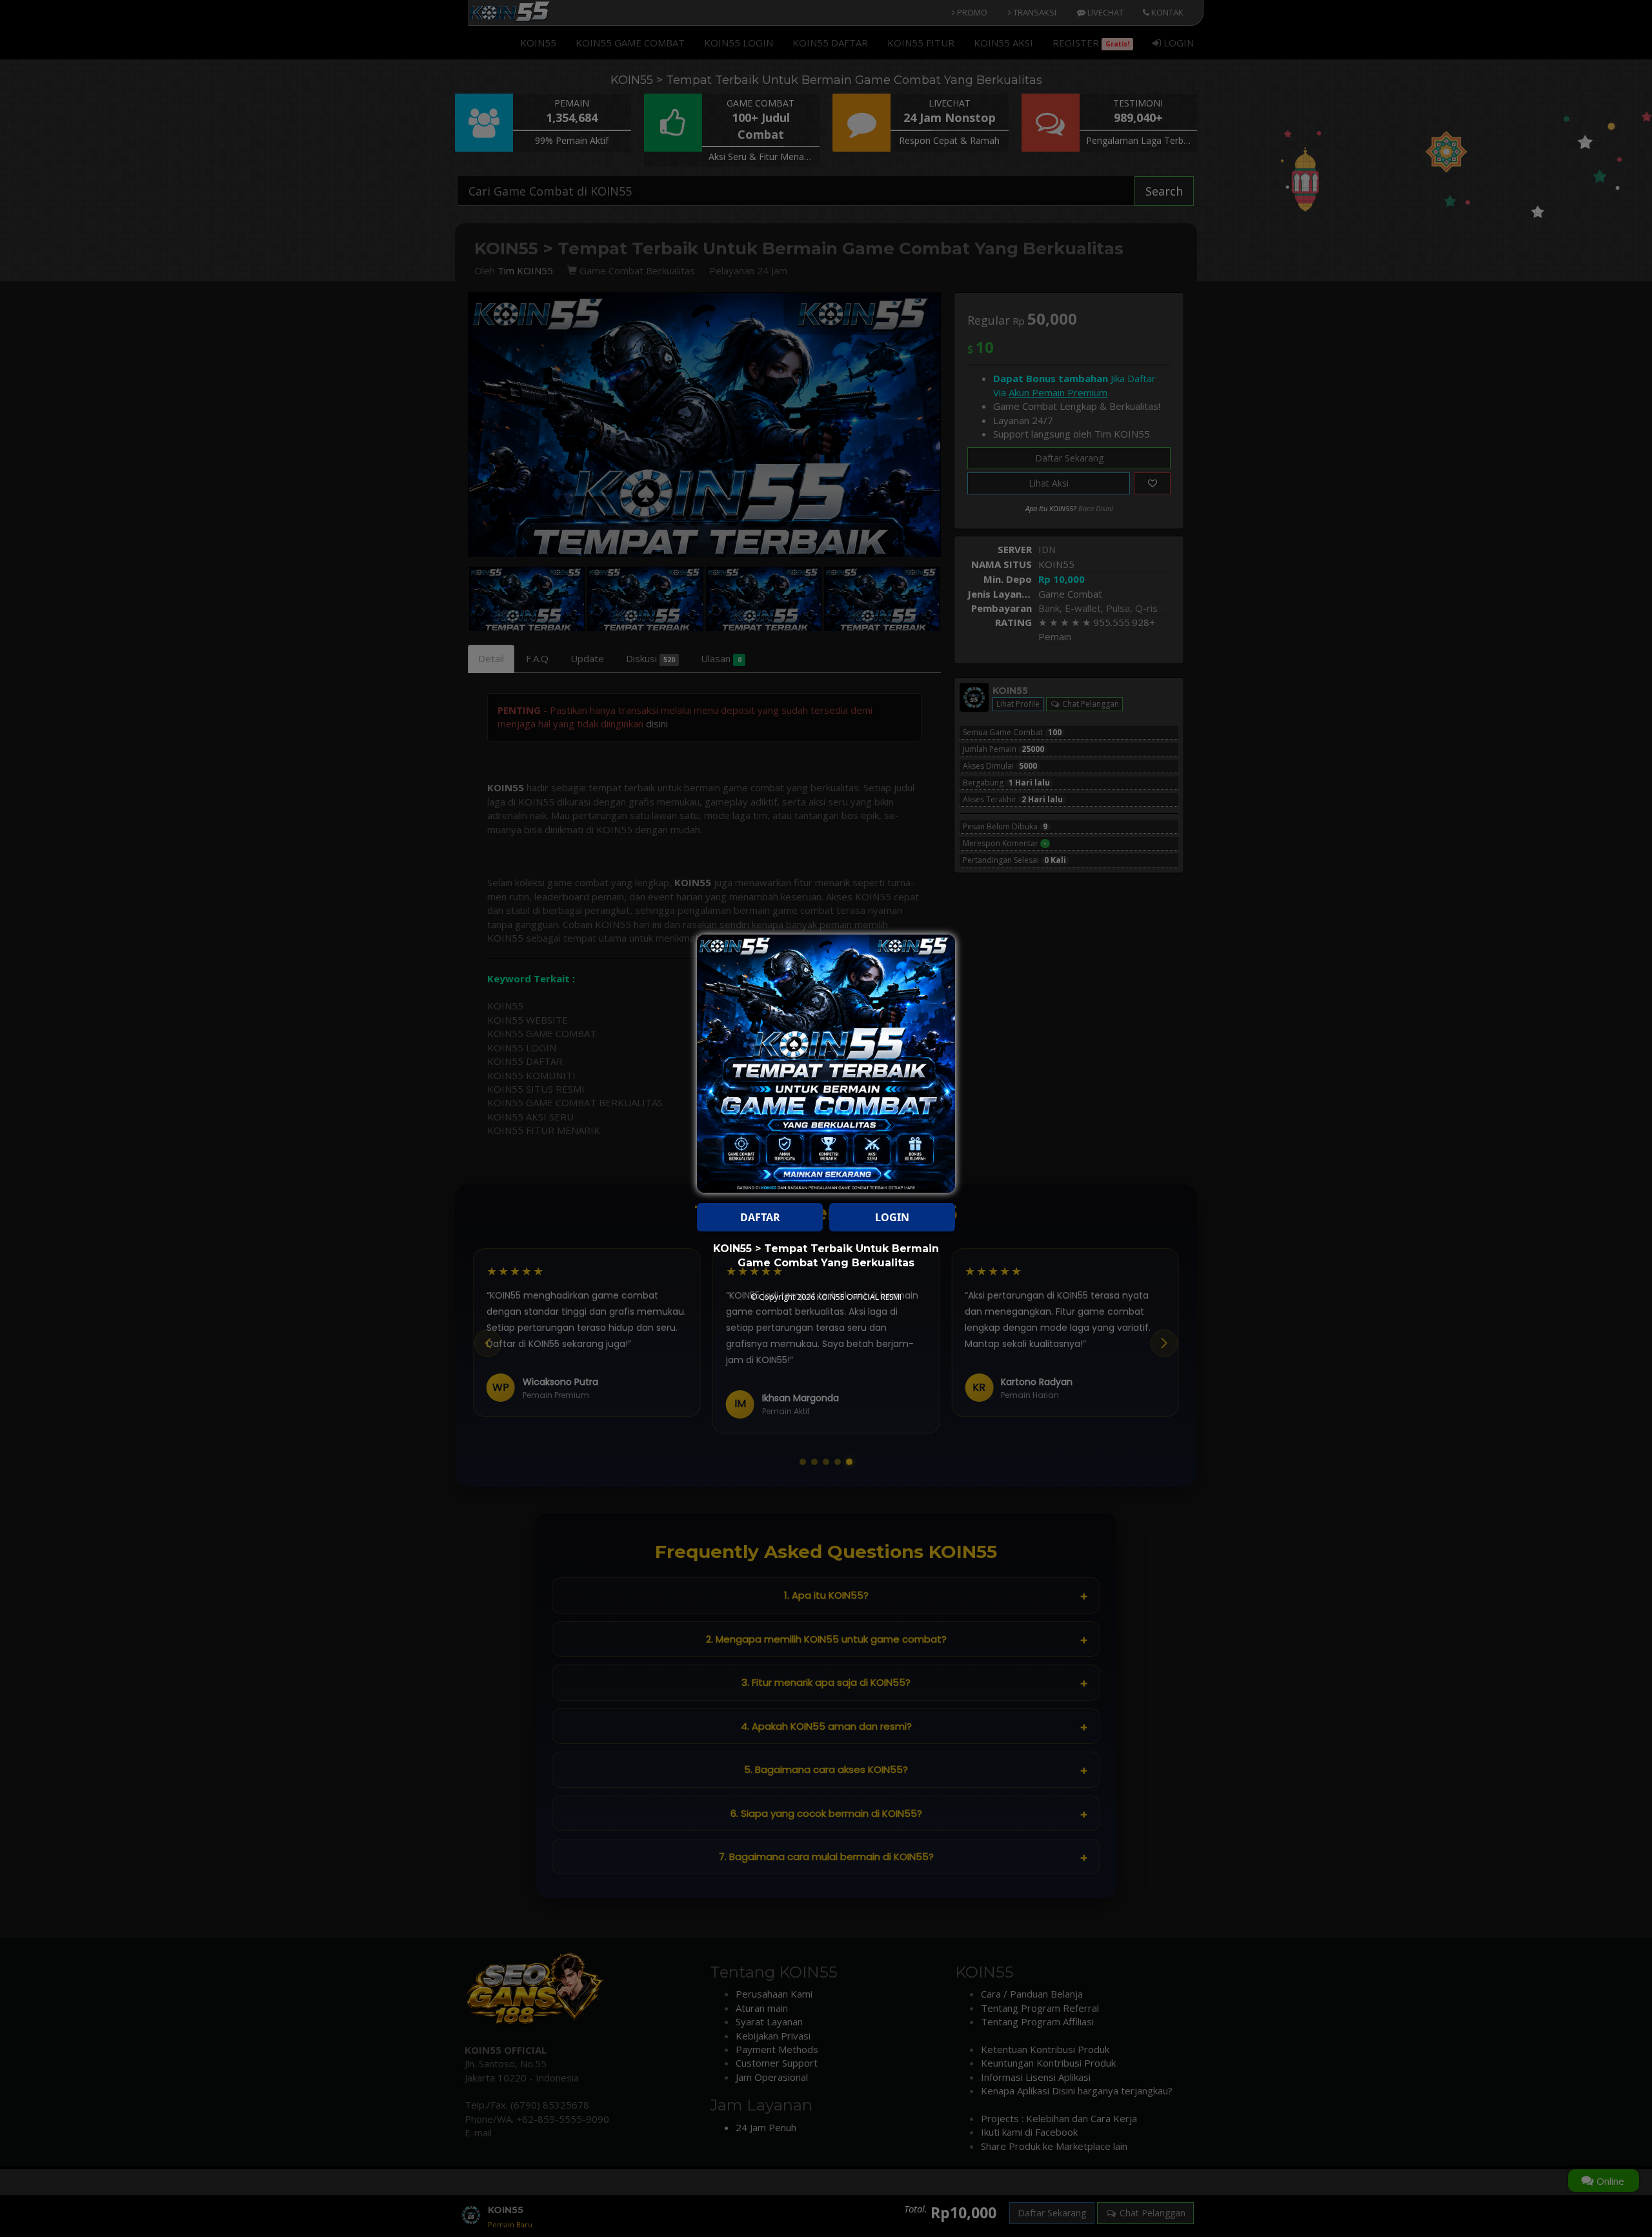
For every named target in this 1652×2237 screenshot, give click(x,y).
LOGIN (892, 1217)
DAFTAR (760, 1217)
